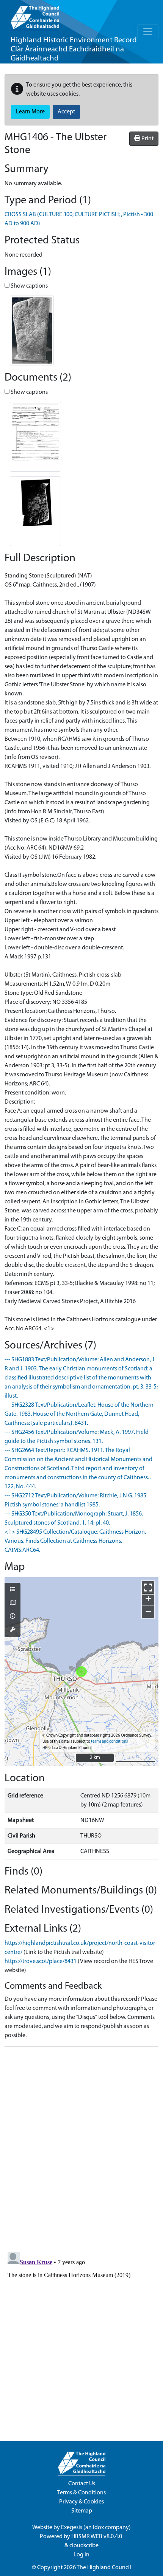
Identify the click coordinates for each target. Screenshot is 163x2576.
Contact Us (82, 2484)
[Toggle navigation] (148, 32)
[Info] (13, 1617)
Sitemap (82, 2511)
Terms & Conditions (81, 2493)
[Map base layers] (13, 1604)
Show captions (29, 286)
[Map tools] (13, 1630)
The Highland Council (104, 2568)
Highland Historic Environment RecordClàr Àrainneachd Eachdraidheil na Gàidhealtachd (74, 49)
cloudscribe (84, 2546)
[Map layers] (13, 1590)
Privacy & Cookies (81, 2502)
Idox (98, 2528)
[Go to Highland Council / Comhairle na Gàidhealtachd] (35, 15)
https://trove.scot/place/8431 (41, 1961)
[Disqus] (81, 2147)
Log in (81, 2555)
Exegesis (72, 2528)
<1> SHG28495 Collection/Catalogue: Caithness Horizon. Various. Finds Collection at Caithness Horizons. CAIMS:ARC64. (75, 1541)
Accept (66, 112)
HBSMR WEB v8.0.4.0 (97, 2537)
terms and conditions (109, 1742)
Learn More (30, 112)
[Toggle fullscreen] (148, 1588)
